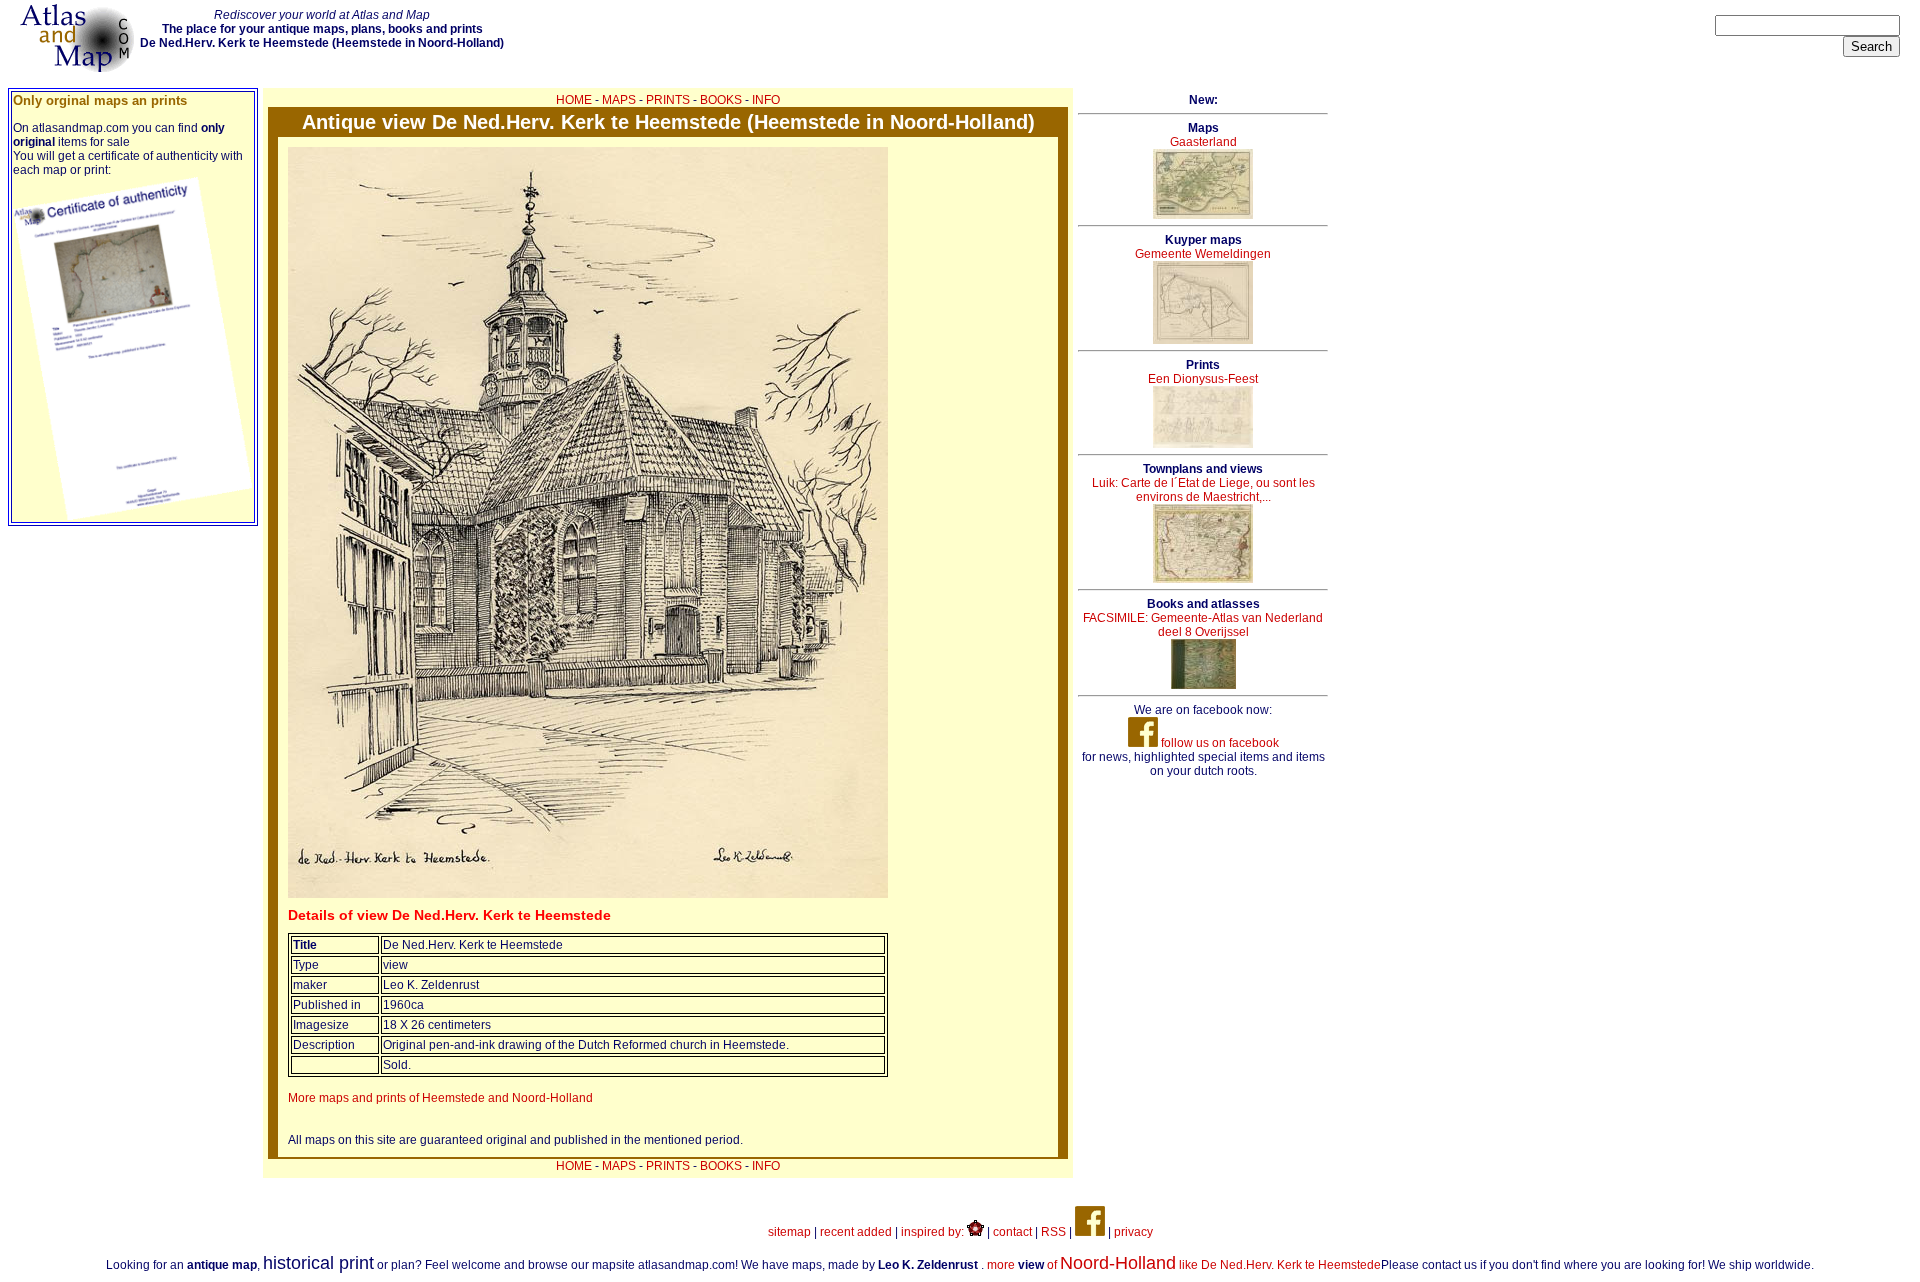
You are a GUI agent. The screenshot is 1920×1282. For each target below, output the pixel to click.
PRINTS (668, 100)
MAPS (619, 100)
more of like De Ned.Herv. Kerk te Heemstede (1184, 1265)
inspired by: (934, 1232)
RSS (1053, 1232)
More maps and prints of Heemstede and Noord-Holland (440, 1098)
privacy (1133, 1232)
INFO (766, 100)
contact (1012, 1232)
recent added (856, 1232)
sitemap (789, 1232)
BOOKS (721, 100)
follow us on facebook (1218, 743)
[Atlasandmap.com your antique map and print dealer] (79, 68)
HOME (574, 100)
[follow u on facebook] (1090, 1232)
